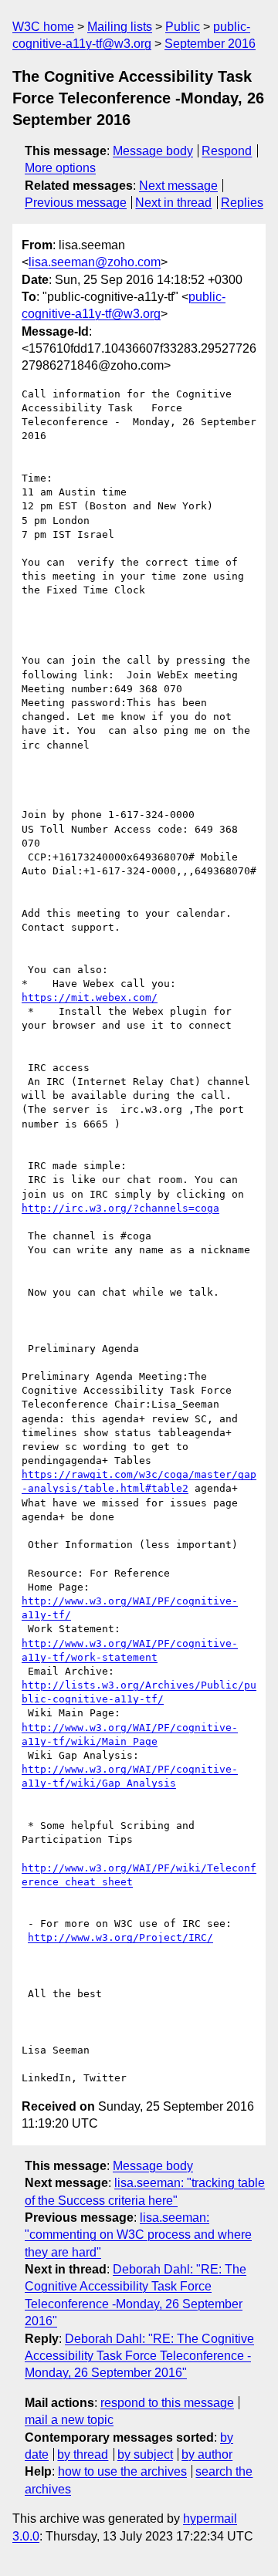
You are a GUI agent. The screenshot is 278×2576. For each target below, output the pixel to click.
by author (207, 2454)
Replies (242, 203)
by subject (145, 2454)
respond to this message (167, 2403)
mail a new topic (69, 2420)
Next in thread (173, 203)
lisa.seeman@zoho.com (95, 262)
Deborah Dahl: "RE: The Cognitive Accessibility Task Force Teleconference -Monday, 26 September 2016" (139, 2356)
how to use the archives (122, 2471)
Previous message (76, 203)
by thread (83, 2454)
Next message (178, 186)
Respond (227, 151)
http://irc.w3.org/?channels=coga (120, 1208)
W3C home (43, 27)
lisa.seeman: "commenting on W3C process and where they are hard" (138, 2235)
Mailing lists (120, 27)
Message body (153, 151)
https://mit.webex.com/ (90, 997)
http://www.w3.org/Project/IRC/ (120, 1937)
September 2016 (210, 44)
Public (183, 27)
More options (60, 168)
